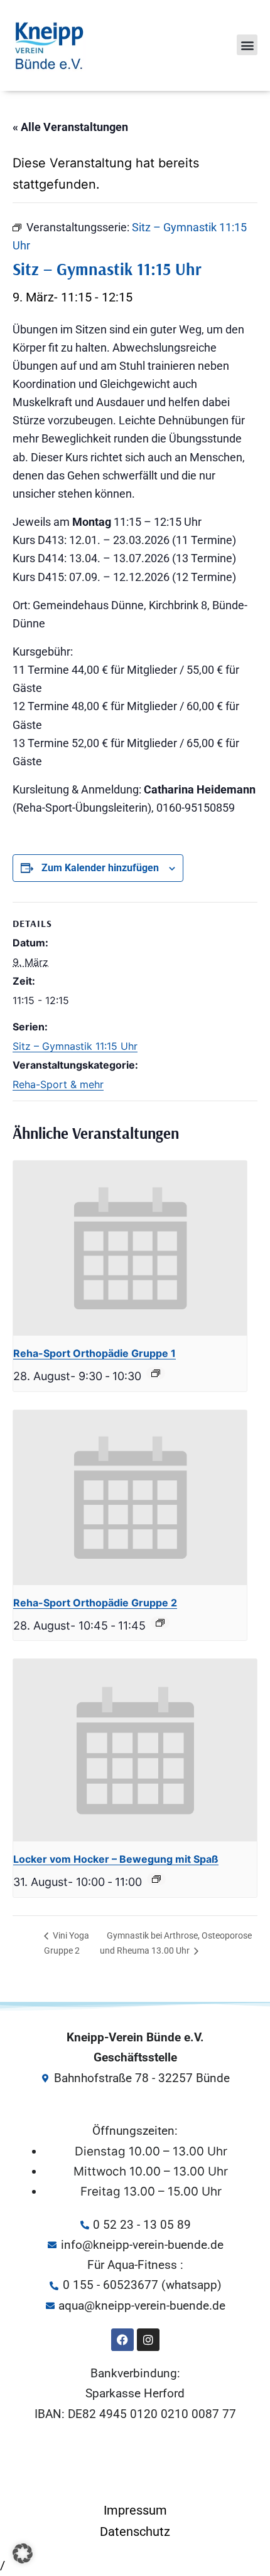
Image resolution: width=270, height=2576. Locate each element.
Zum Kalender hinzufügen (100, 868)
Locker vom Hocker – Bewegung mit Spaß (116, 1859)
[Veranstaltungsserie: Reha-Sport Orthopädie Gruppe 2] (160, 1623)
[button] (247, 45)
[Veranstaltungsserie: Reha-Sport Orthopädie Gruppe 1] (156, 1373)
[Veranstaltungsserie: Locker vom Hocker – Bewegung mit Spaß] (156, 1879)
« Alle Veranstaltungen (70, 127)
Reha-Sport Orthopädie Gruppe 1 (94, 1353)
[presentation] (130, 1248)
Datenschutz (135, 2531)
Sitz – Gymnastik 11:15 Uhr (75, 1046)
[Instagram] (148, 2340)
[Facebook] (122, 2340)
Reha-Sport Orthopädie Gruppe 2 (95, 1603)
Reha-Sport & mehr (58, 1084)
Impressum (135, 2510)
